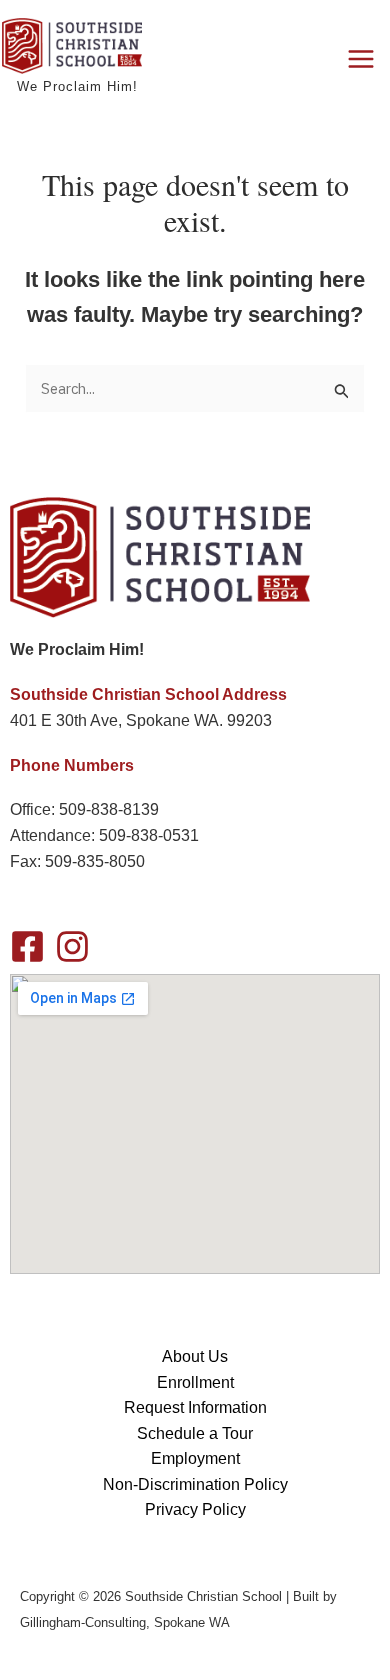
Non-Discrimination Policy (195, 1484)
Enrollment (195, 1382)
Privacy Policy (195, 1509)
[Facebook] (27, 946)
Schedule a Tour (195, 1433)
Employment (195, 1458)
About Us (195, 1356)
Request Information (195, 1407)
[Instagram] (72, 946)
